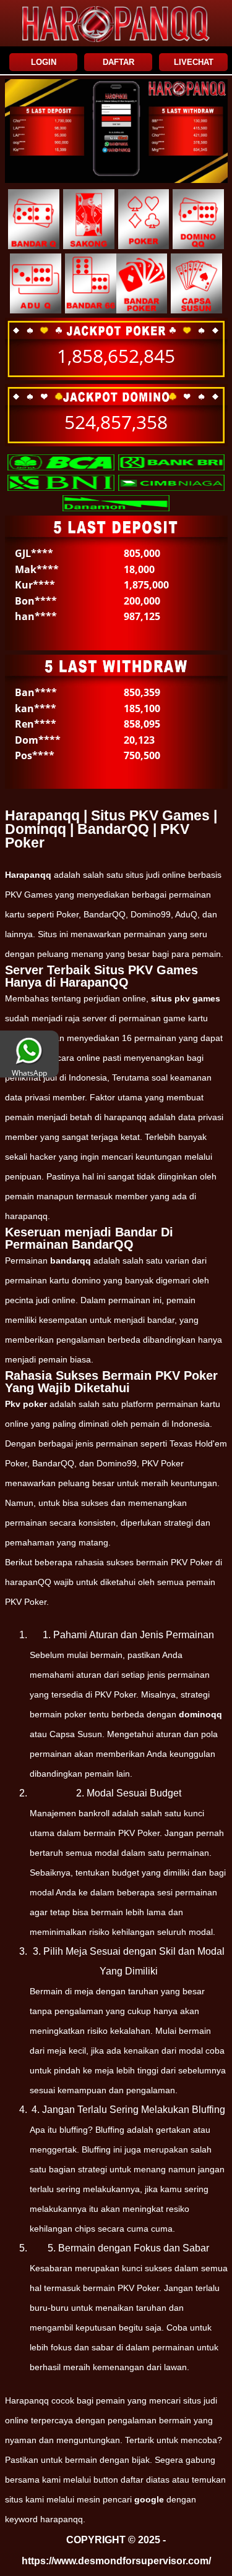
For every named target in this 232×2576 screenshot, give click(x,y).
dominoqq (200, 1714)
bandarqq (71, 1260)
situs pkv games (186, 998)
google (149, 2499)
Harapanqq (28, 875)
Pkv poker (26, 1404)
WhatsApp (29, 1073)
